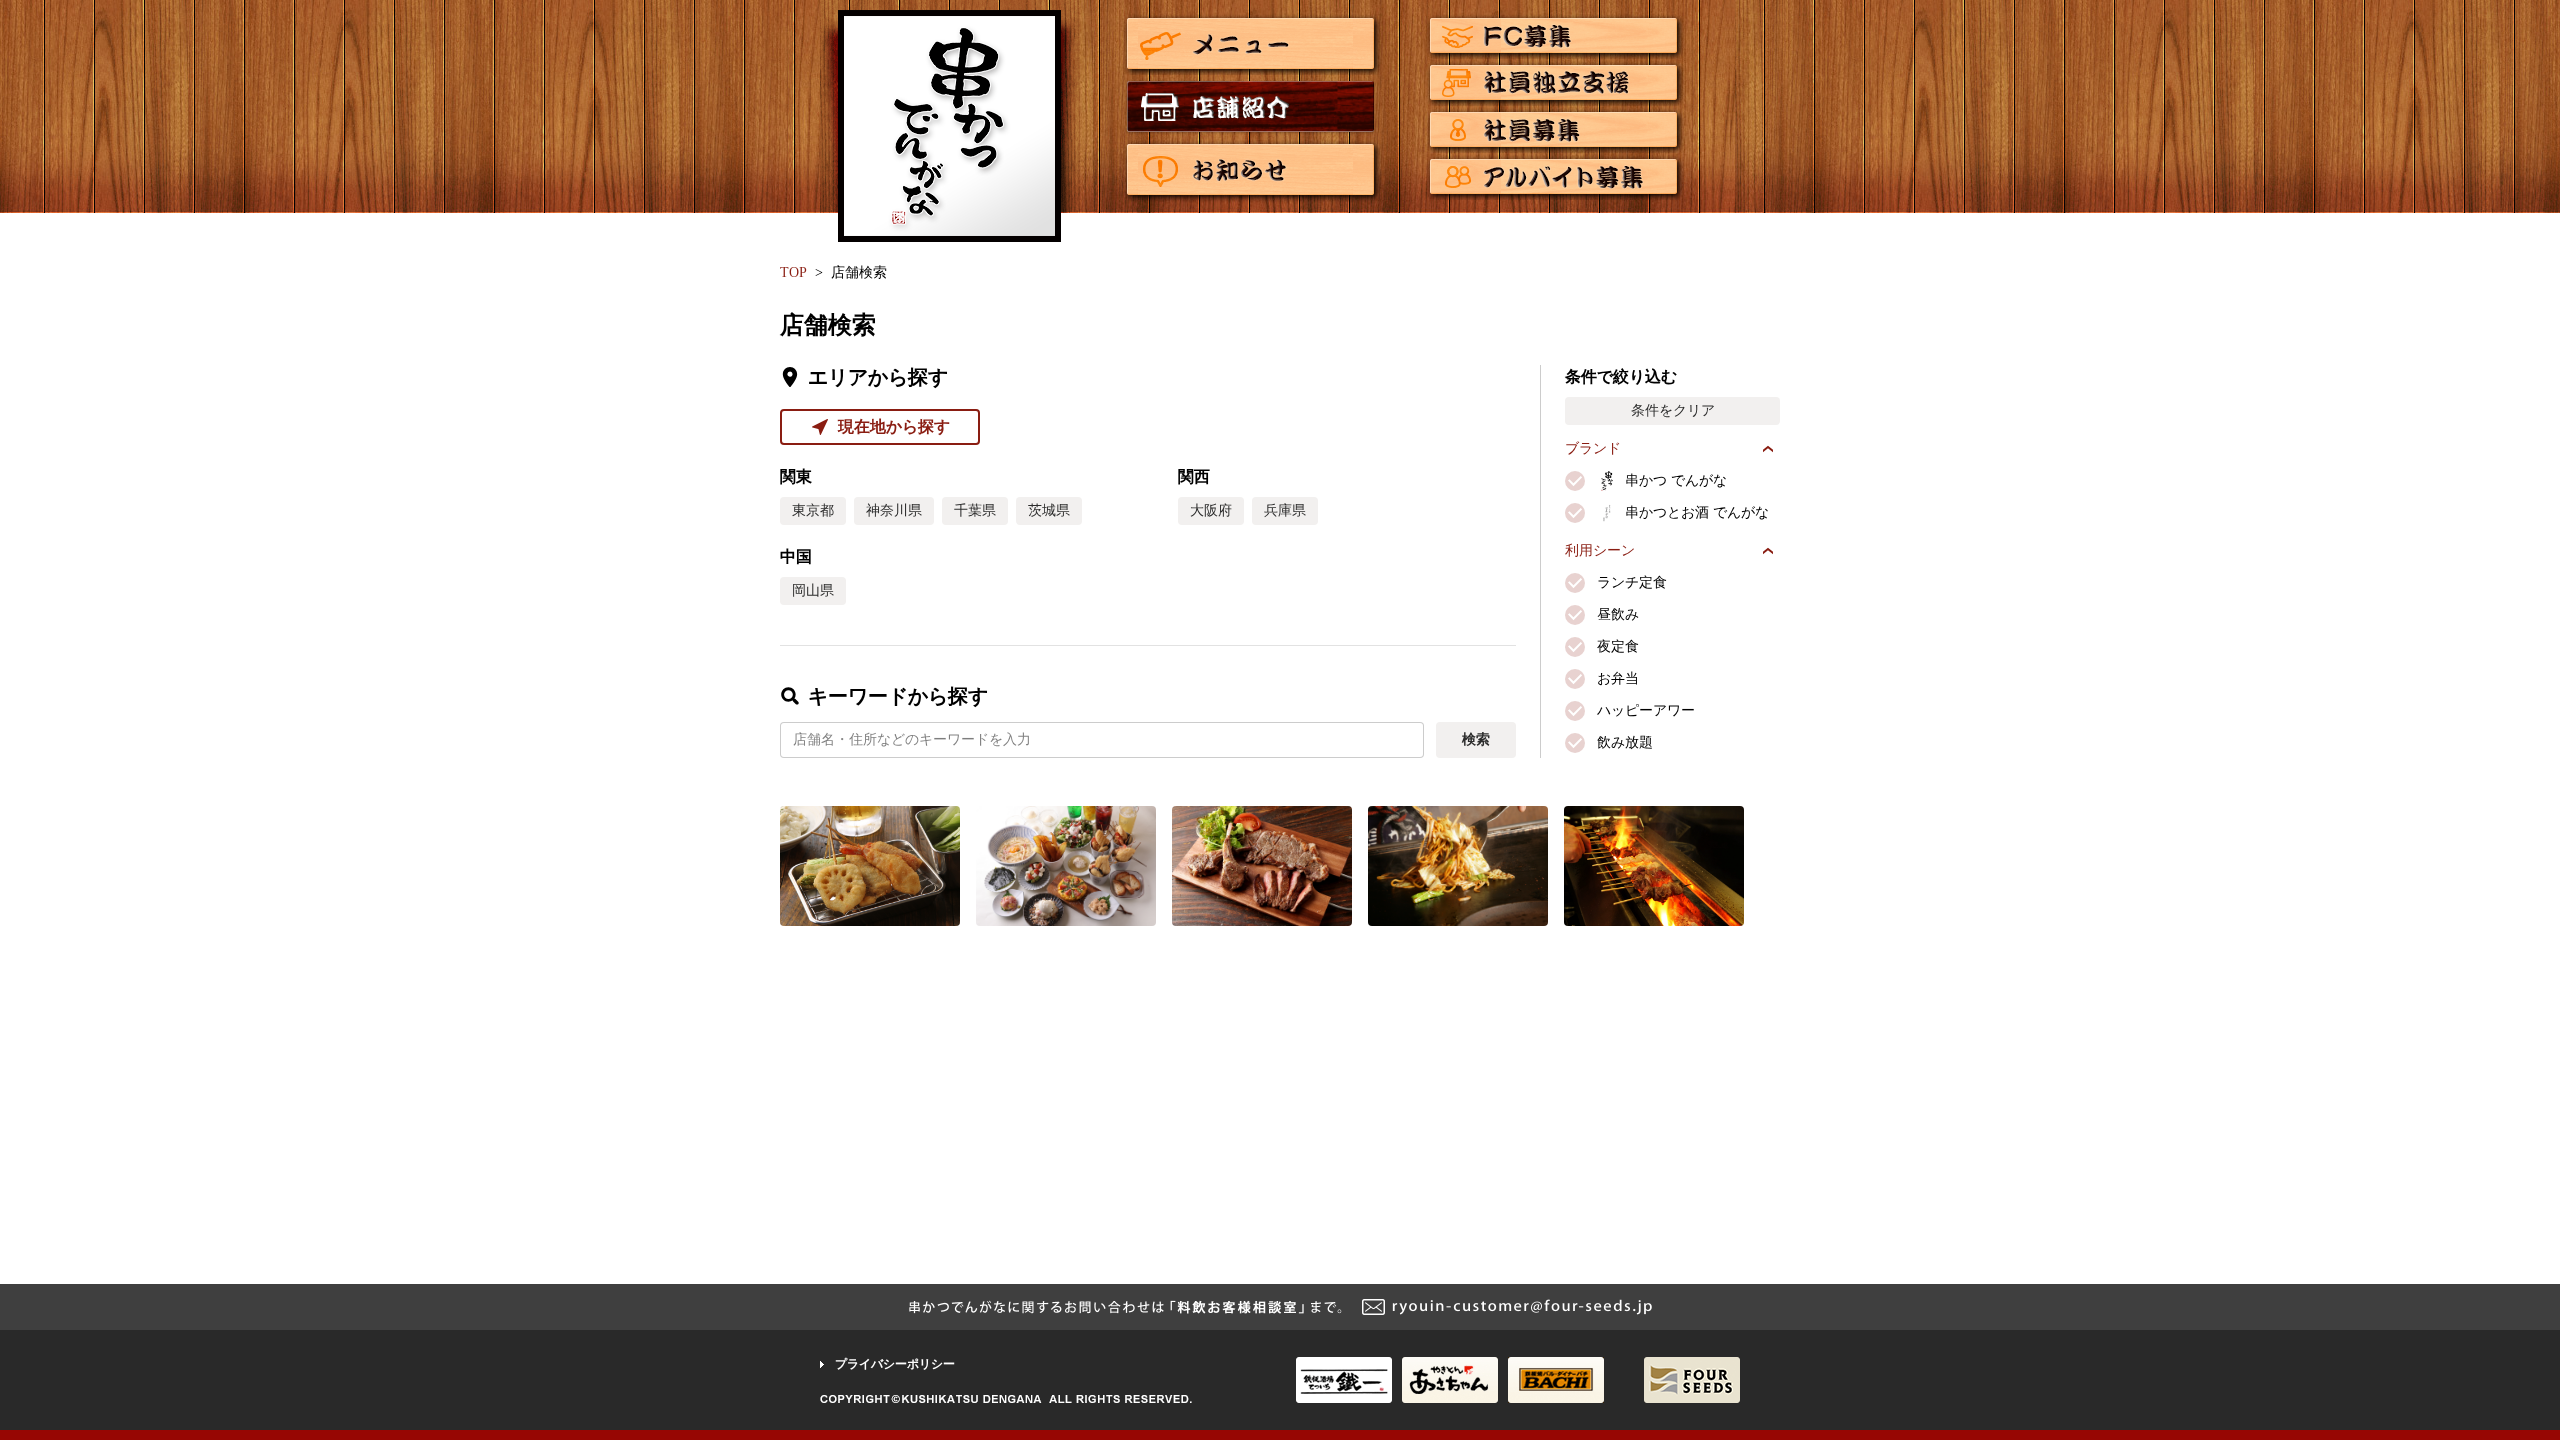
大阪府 (1211, 510)
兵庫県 (1285, 510)
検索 (1476, 739)
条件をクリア (1673, 410)
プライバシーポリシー (895, 1364)
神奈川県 (894, 510)
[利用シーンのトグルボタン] (1768, 551)
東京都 (813, 510)
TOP (793, 272)
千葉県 (975, 510)
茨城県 (1049, 510)
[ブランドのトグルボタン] (1768, 449)
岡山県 (813, 590)
